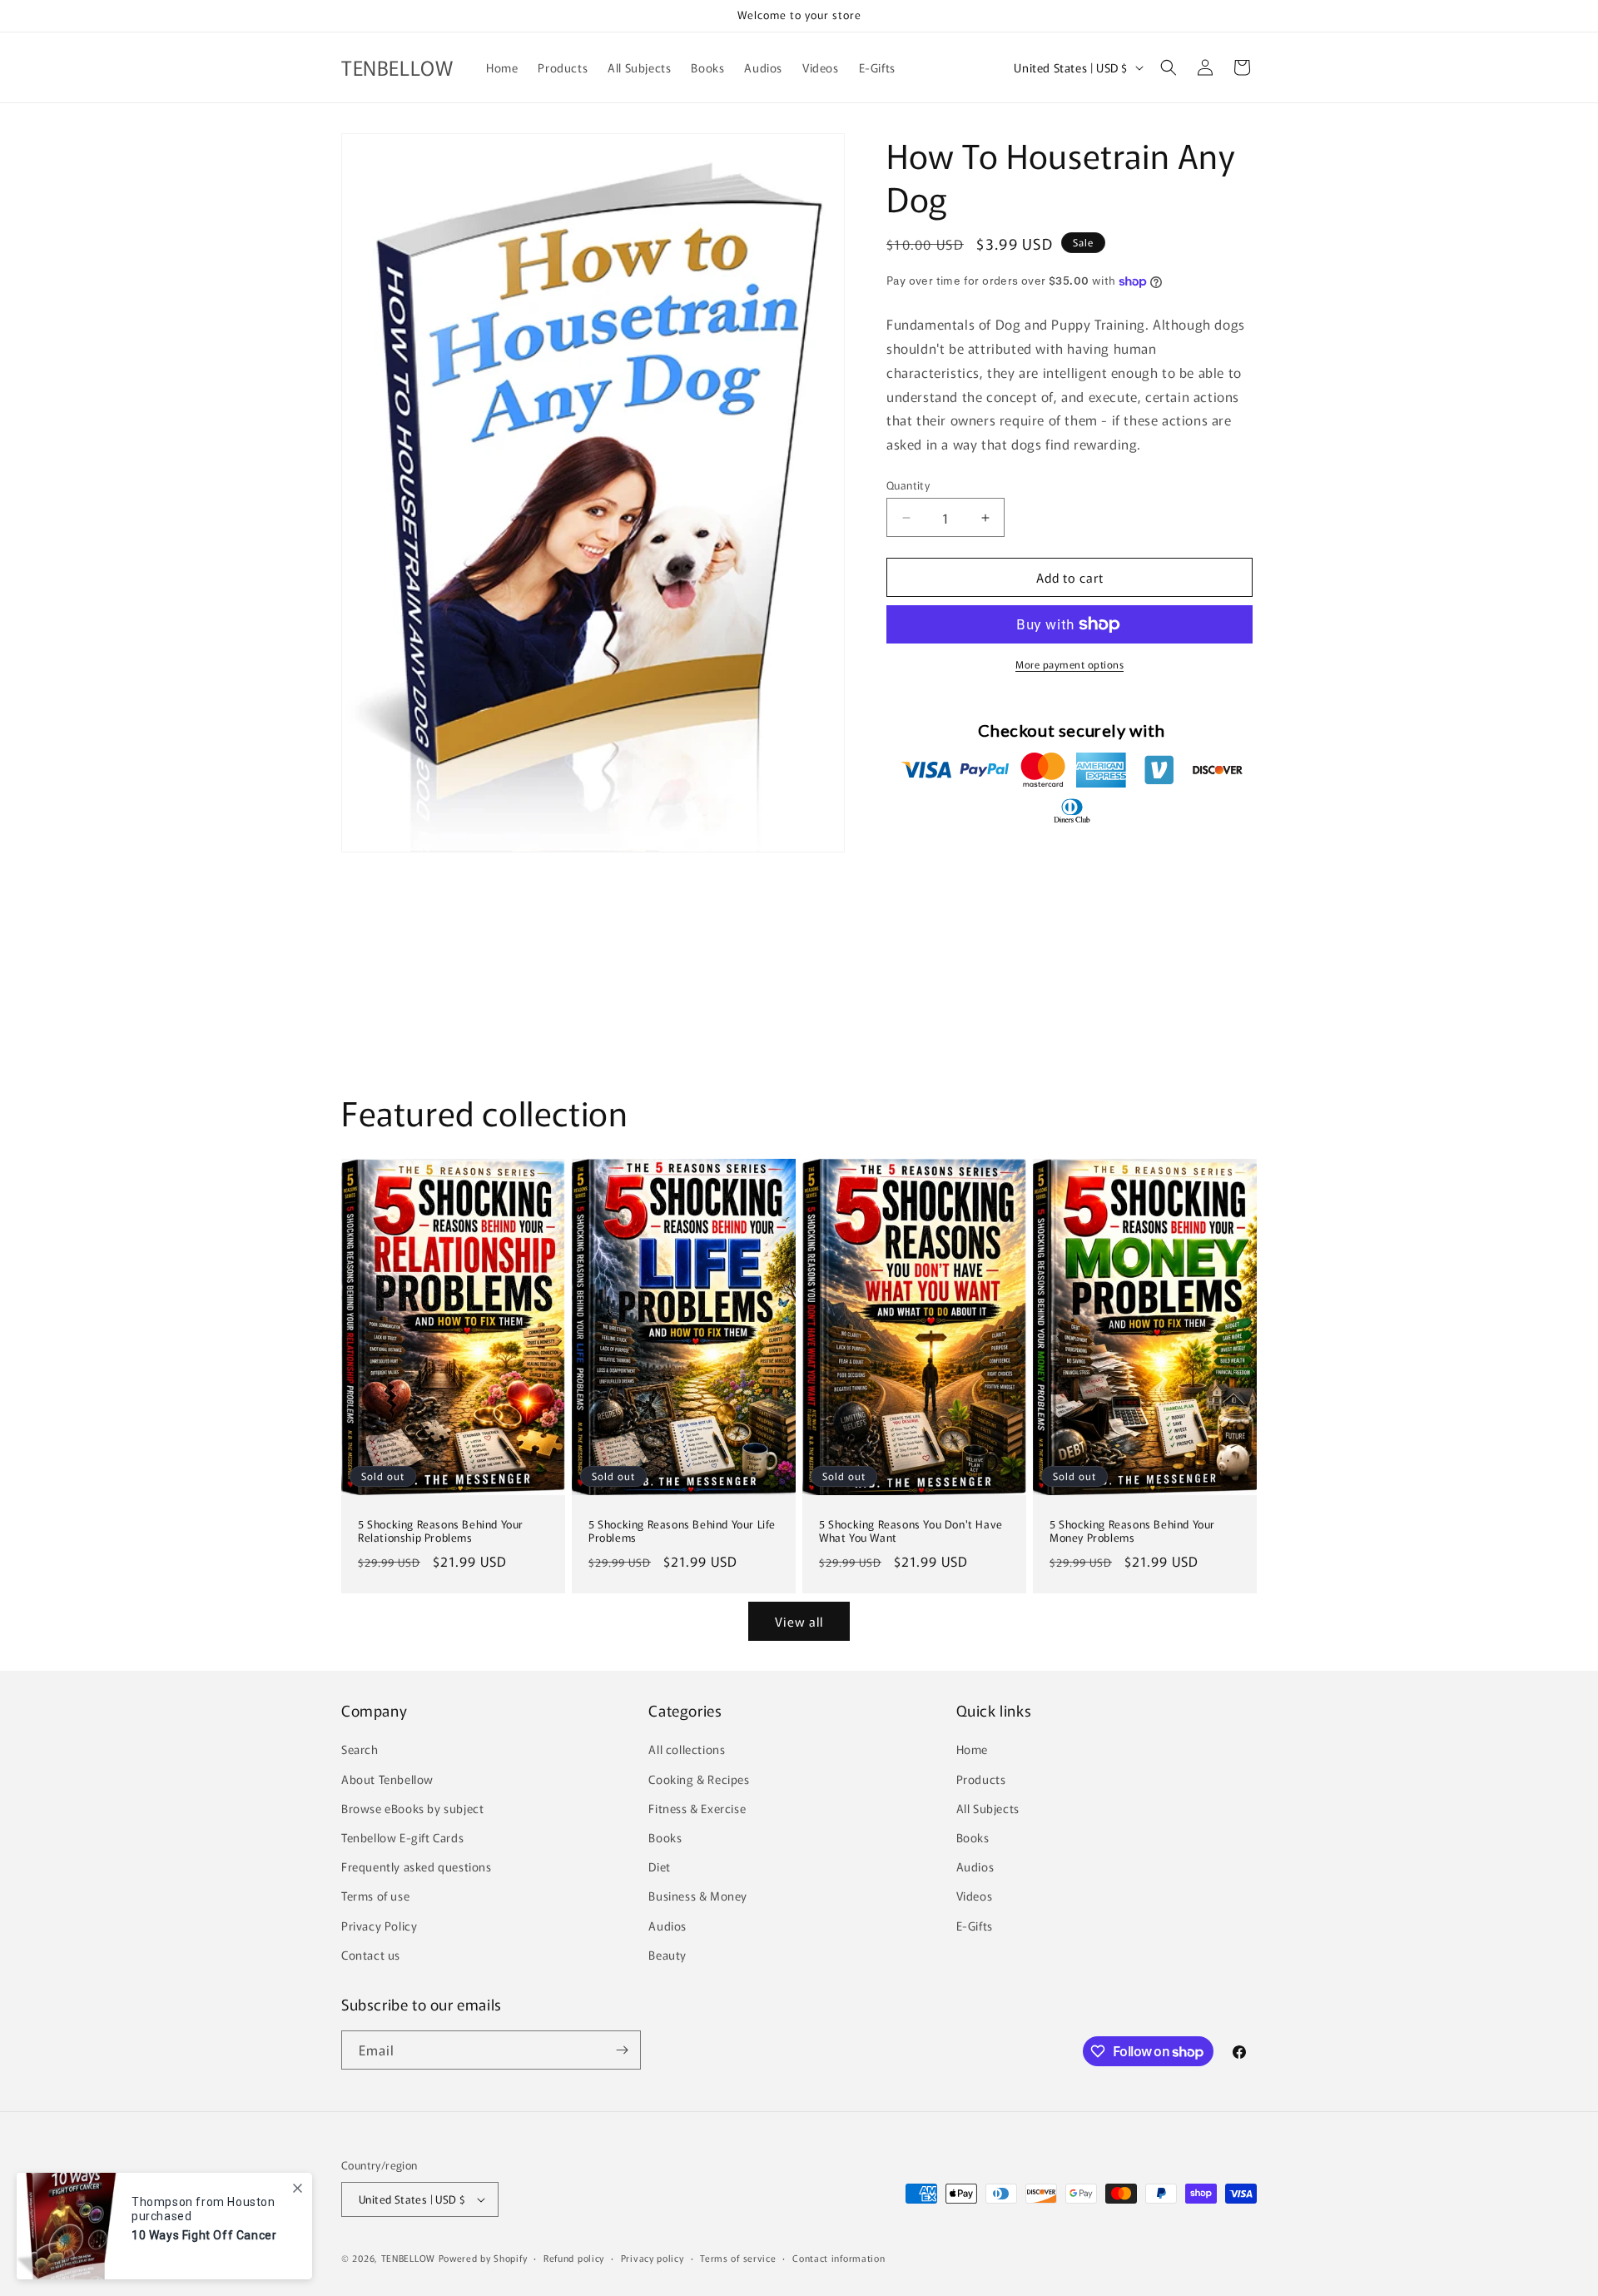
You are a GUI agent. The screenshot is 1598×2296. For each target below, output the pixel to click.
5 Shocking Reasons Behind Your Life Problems (682, 1531)
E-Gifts (975, 1926)
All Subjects (988, 1808)
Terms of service (738, 2258)
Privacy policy (653, 2258)
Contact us (371, 1955)
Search (360, 1749)
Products (981, 1779)
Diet (659, 1866)
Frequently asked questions (417, 1866)
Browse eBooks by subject (412, 1808)
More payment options (1069, 664)
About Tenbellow (387, 1779)
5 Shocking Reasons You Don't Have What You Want (911, 1531)
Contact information (839, 2258)
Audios (667, 1926)
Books (665, 1837)
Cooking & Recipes (699, 1779)
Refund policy (574, 2258)
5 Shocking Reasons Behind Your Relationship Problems (441, 1531)
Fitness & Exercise (697, 1808)
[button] (1169, 67)
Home (972, 1749)
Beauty (667, 1955)
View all (799, 1621)
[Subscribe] (622, 2050)
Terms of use (375, 1896)
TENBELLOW (408, 2258)
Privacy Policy (379, 1926)
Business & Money (698, 1896)
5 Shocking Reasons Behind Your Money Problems (1132, 1531)
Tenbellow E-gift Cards (402, 1837)
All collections (687, 1749)
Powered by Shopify (483, 2258)
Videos (975, 1896)
